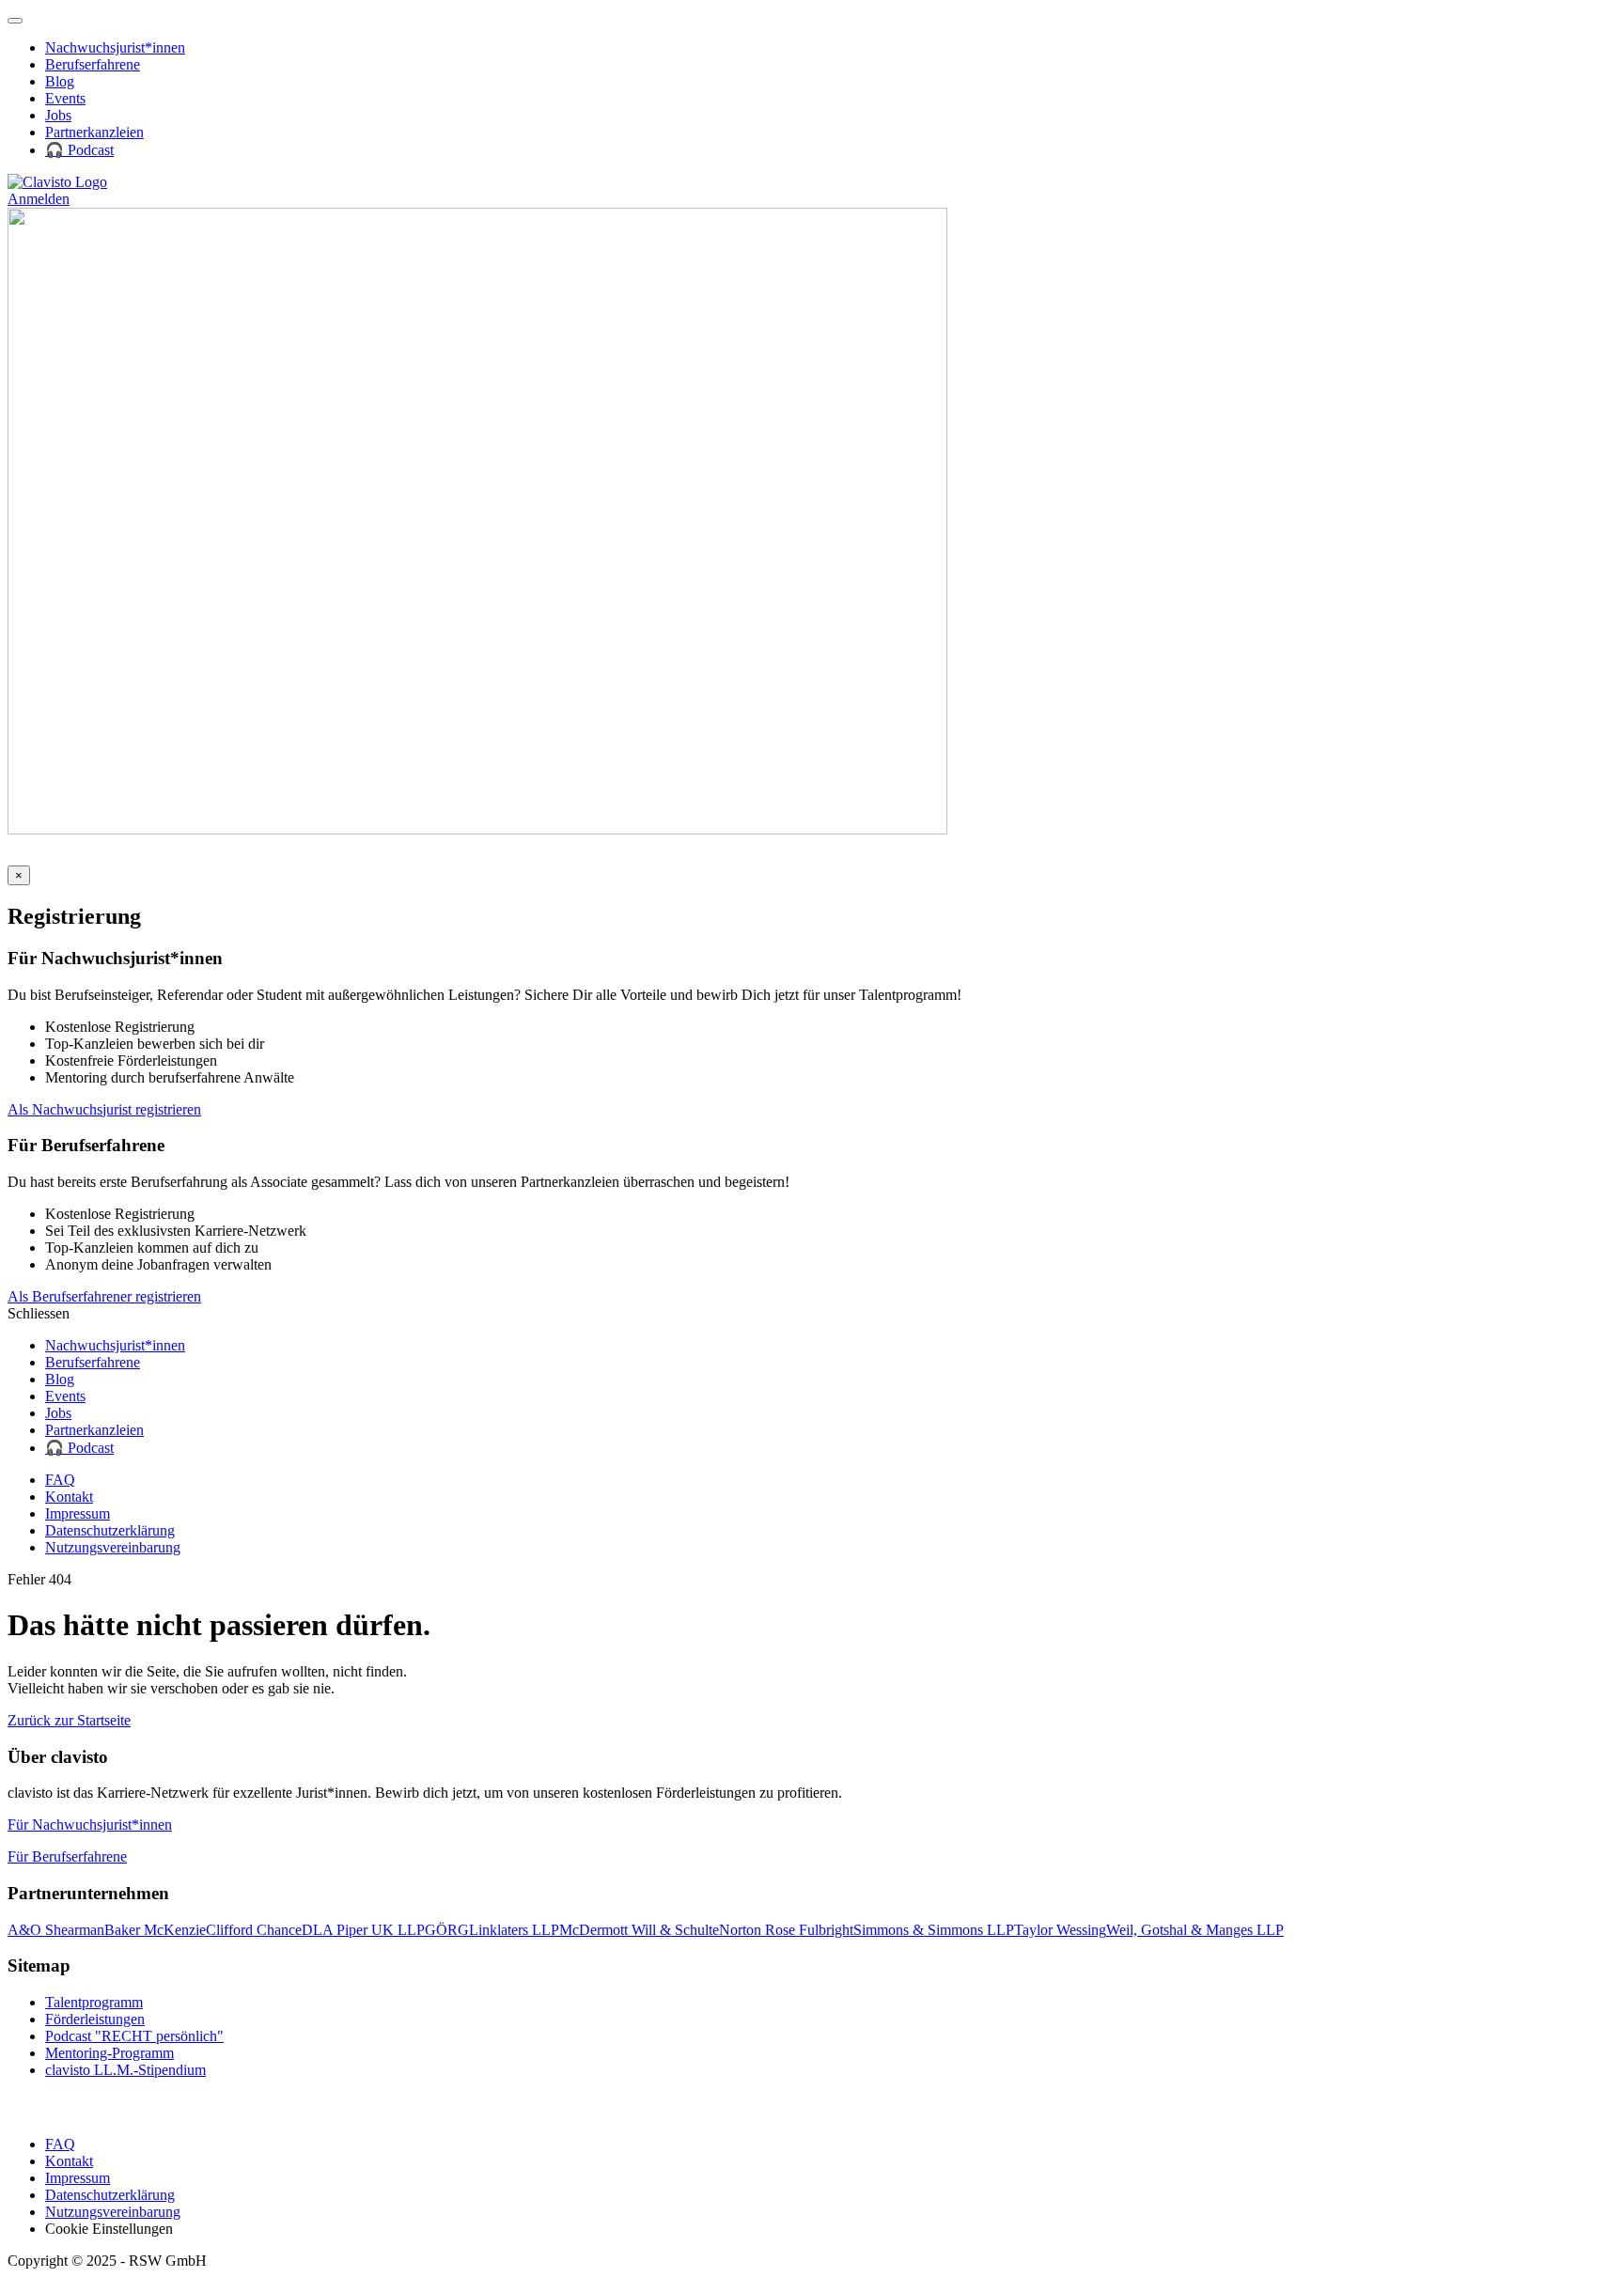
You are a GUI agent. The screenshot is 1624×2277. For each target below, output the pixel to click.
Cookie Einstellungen (109, 2229)
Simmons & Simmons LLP (934, 1930)
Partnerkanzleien (94, 132)
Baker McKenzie (155, 1930)
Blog (60, 81)
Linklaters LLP (514, 1930)
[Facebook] (66, 857)
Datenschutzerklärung (110, 1530)
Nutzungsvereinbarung (113, 1547)
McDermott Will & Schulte (639, 1930)
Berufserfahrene (93, 64)
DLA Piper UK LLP (363, 1930)
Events (65, 98)
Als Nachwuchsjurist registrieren (104, 1109)
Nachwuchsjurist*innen (115, 47)
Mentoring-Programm (109, 2053)
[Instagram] (43, 857)
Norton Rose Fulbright (786, 1930)
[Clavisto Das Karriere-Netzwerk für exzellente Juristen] (57, 182)
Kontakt (69, 1497)
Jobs (58, 115)
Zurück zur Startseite (69, 1720)
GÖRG (447, 1930)
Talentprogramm (94, 2002)
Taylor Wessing (1060, 1930)
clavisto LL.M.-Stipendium (125, 2070)
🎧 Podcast (79, 150)
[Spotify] (124, 857)
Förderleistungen (95, 2019)
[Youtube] (95, 857)
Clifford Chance (254, 1930)
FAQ (60, 1480)
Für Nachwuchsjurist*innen (90, 1825)
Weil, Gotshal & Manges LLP (1195, 1930)
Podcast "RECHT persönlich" (134, 2036)
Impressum (78, 1513)
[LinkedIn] (19, 857)
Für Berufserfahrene (67, 1856)
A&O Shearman (56, 1930)
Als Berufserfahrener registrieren (104, 1296)
